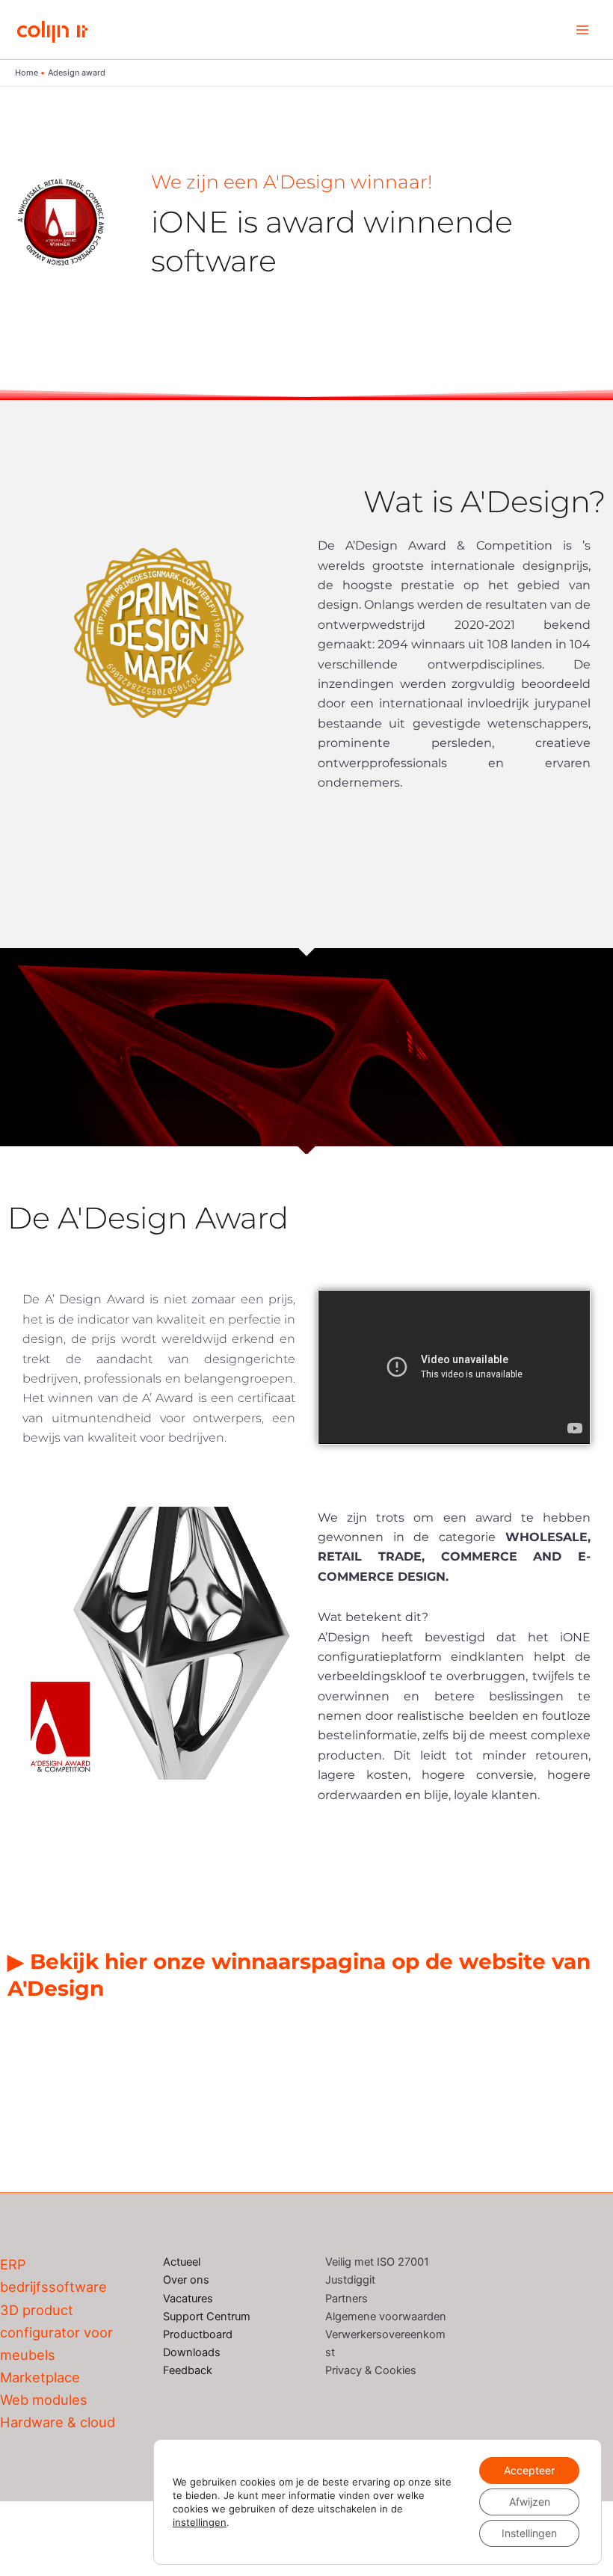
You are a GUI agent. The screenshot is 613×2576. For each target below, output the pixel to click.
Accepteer (529, 2470)
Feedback (188, 2370)
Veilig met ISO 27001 (377, 2262)
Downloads (192, 2352)
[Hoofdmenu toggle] (582, 30)
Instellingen (529, 2533)
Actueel (182, 2262)
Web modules (44, 2400)
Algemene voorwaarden (386, 2317)
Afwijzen (530, 2502)
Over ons (186, 2280)
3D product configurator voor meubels (56, 2332)
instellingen (200, 2522)
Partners (346, 2299)
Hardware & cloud (58, 2422)
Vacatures (188, 2299)
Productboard (198, 2334)
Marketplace (40, 2377)
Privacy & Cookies (371, 2370)
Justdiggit (350, 2280)
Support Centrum (207, 2317)
